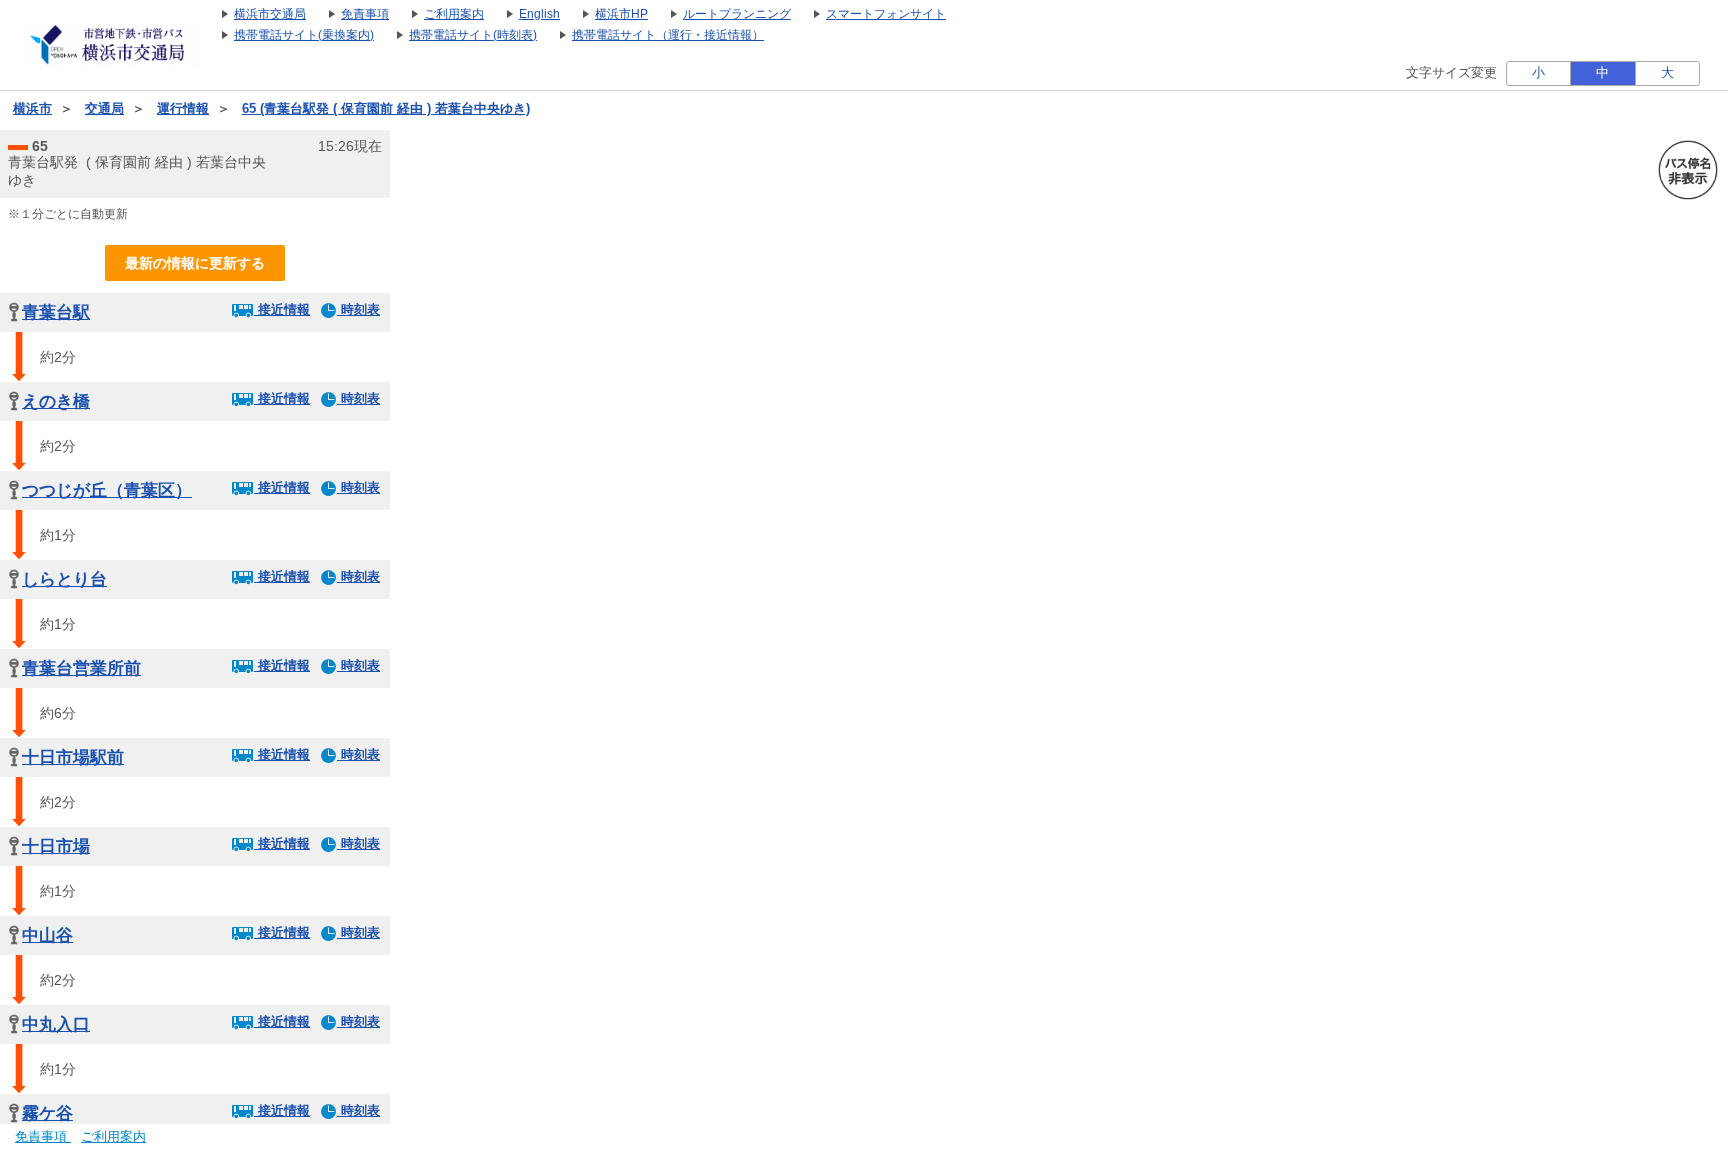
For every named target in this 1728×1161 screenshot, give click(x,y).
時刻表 (358, 309)
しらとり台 (64, 579)
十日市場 (56, 846)
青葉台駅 (56, 312)
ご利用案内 (113, 1137)
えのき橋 (56, 401)
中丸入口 (56, 1024)
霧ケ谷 (47, 1113)
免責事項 (43, 1137)
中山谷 (47, 935)
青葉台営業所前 (81, 668)
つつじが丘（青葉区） (107, 490)
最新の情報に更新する (195, 263)
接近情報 (282, 309)
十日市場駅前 (73, 757)
